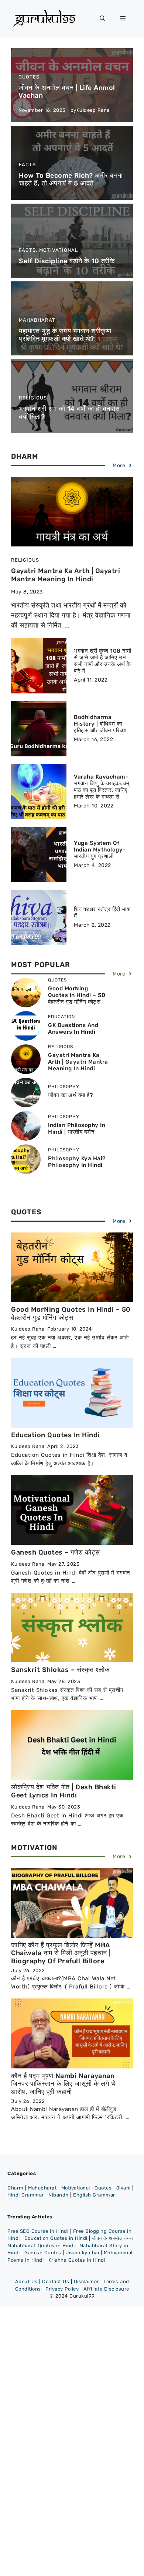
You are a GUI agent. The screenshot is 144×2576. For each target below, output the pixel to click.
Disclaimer (86, 2281)
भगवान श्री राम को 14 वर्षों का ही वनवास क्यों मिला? (69, 413)
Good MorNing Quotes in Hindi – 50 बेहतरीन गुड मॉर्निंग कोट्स (77, 995)
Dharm (16, 2188)
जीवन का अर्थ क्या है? (70, 1095)
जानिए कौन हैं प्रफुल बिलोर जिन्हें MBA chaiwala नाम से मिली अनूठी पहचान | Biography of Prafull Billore (61, 1953)
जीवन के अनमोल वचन (112, 2238)
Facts (27, 165)
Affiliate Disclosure (106, 2289)
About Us (26, 2281)
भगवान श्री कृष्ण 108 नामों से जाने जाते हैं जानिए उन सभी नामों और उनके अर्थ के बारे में (102, 661)
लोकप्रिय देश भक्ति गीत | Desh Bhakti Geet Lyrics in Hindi (64, 1791)
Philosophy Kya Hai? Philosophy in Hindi (77, 1162)
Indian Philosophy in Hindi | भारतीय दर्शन (77, 1128)
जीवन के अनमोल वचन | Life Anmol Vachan (67, 92)
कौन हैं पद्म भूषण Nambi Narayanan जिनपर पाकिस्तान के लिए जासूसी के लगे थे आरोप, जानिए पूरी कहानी (63, 2084)
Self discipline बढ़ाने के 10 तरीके (67, 261)
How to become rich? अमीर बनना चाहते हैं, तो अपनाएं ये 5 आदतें (71, 180)
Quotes (29, 77)
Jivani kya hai (82, 2253)
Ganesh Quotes (43, 2253)
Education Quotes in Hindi (55, 1435)
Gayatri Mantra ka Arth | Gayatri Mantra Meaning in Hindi (66, 575)
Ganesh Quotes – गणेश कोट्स (56, 1552)
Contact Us (56, 2281)
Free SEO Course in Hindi (38, 2231)
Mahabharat (37, 320)
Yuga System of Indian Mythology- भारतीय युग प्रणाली (100, 850)
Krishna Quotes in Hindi (77, 2260)
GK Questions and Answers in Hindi (73, 1028)
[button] (102, 19)
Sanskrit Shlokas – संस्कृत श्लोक (60, 1670)
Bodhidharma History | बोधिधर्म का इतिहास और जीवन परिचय (100, 724)
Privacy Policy (62, 2289)
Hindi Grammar (26, 2195)
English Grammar (94, 2195)
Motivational (59, 250)
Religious (33, 398)
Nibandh (59, 2195)
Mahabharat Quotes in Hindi (41, 2246)
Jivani (124, 2188)
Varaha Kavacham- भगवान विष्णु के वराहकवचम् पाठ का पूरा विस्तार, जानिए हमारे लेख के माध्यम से (102, 787)
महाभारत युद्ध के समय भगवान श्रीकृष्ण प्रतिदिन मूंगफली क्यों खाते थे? (65, 335)
